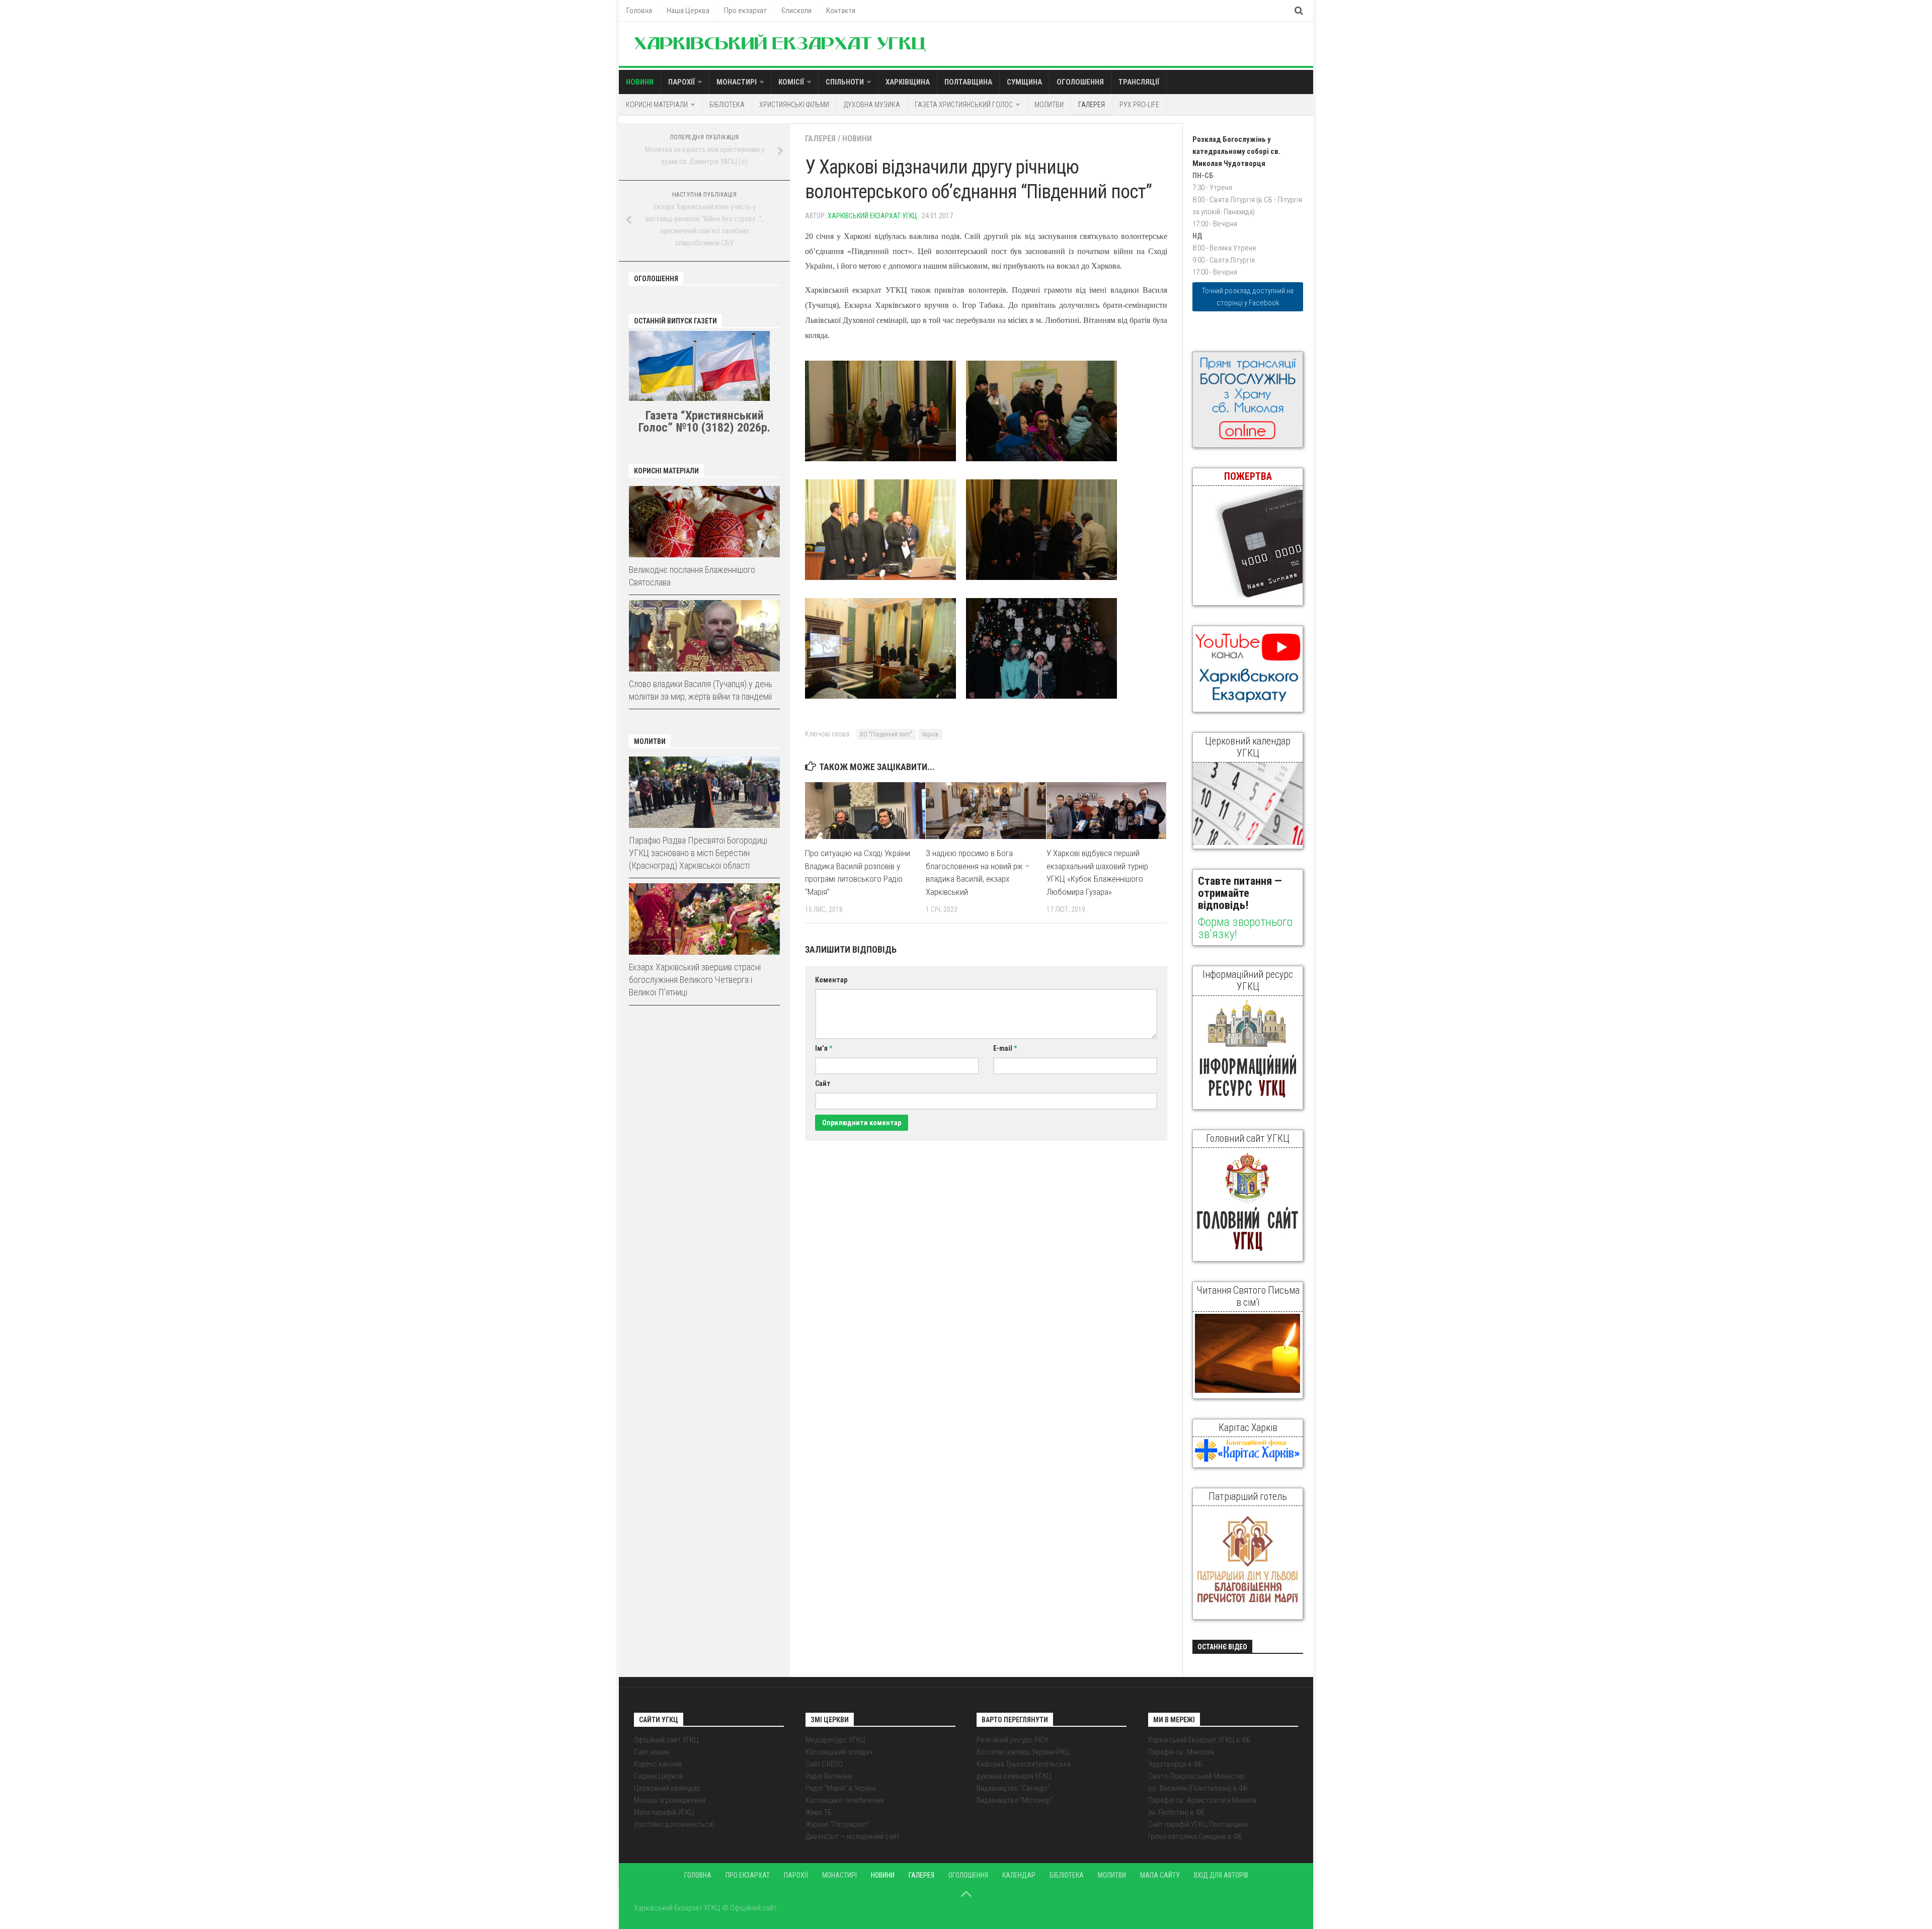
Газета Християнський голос (964, 105)
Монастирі (737, 82)
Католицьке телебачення (845, 1800)
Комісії (791, 82)
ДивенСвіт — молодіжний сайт (853, 1836)
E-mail (1005, 1048)
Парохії (681, 82)
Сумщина (1024, 82)
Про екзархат (745, 11)
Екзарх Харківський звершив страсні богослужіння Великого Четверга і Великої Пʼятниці (695, 980)
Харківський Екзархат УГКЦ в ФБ (1199, 1740)
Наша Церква (688, 11)
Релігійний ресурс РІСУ (1013, 1740)
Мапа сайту (1160, 1875)
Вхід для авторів (1221, 1875)
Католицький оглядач (839, 1752)
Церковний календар (667, 1788)
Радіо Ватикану (829, 1776)
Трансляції (1139, 82)
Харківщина (908, 82)
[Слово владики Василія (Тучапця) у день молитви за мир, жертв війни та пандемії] (704, 636)
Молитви (1049, 105)
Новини (640, 82)
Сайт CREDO (824, 1764)
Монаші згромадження (670, 1800)
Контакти (841, 11)
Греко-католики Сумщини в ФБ (1195, 1836)
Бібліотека (727, 105)
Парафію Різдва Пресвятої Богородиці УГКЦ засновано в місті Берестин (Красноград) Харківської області (698, 853)
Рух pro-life (1139, 105)
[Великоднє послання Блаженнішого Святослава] (704, 522)
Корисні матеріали (657, 105)
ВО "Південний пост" (886, 734)
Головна (639, 11)
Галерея (1092, 105)
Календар (1019, 1875)
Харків (930, 734)
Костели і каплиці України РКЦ (1023, 1752)
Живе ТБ (819, 1812)
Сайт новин (652, 1752)
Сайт (823, 1083)
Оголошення (1080, 82)
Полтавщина (968, 82)
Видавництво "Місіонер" (1015, 1800)
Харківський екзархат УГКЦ (872, 216)
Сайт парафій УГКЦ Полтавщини (1198, 1824)
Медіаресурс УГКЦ (835, 1740)
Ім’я (824, 1048)
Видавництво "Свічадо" (1013, 1788)
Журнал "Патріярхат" (838, 1824)
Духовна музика (872, 105)
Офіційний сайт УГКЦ (666, 1740)
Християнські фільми (794, 105)
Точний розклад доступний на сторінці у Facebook (1248, 297)
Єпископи (796, 11)
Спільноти (845, 82)
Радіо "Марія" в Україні (840, 1788)
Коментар (831, 980)
